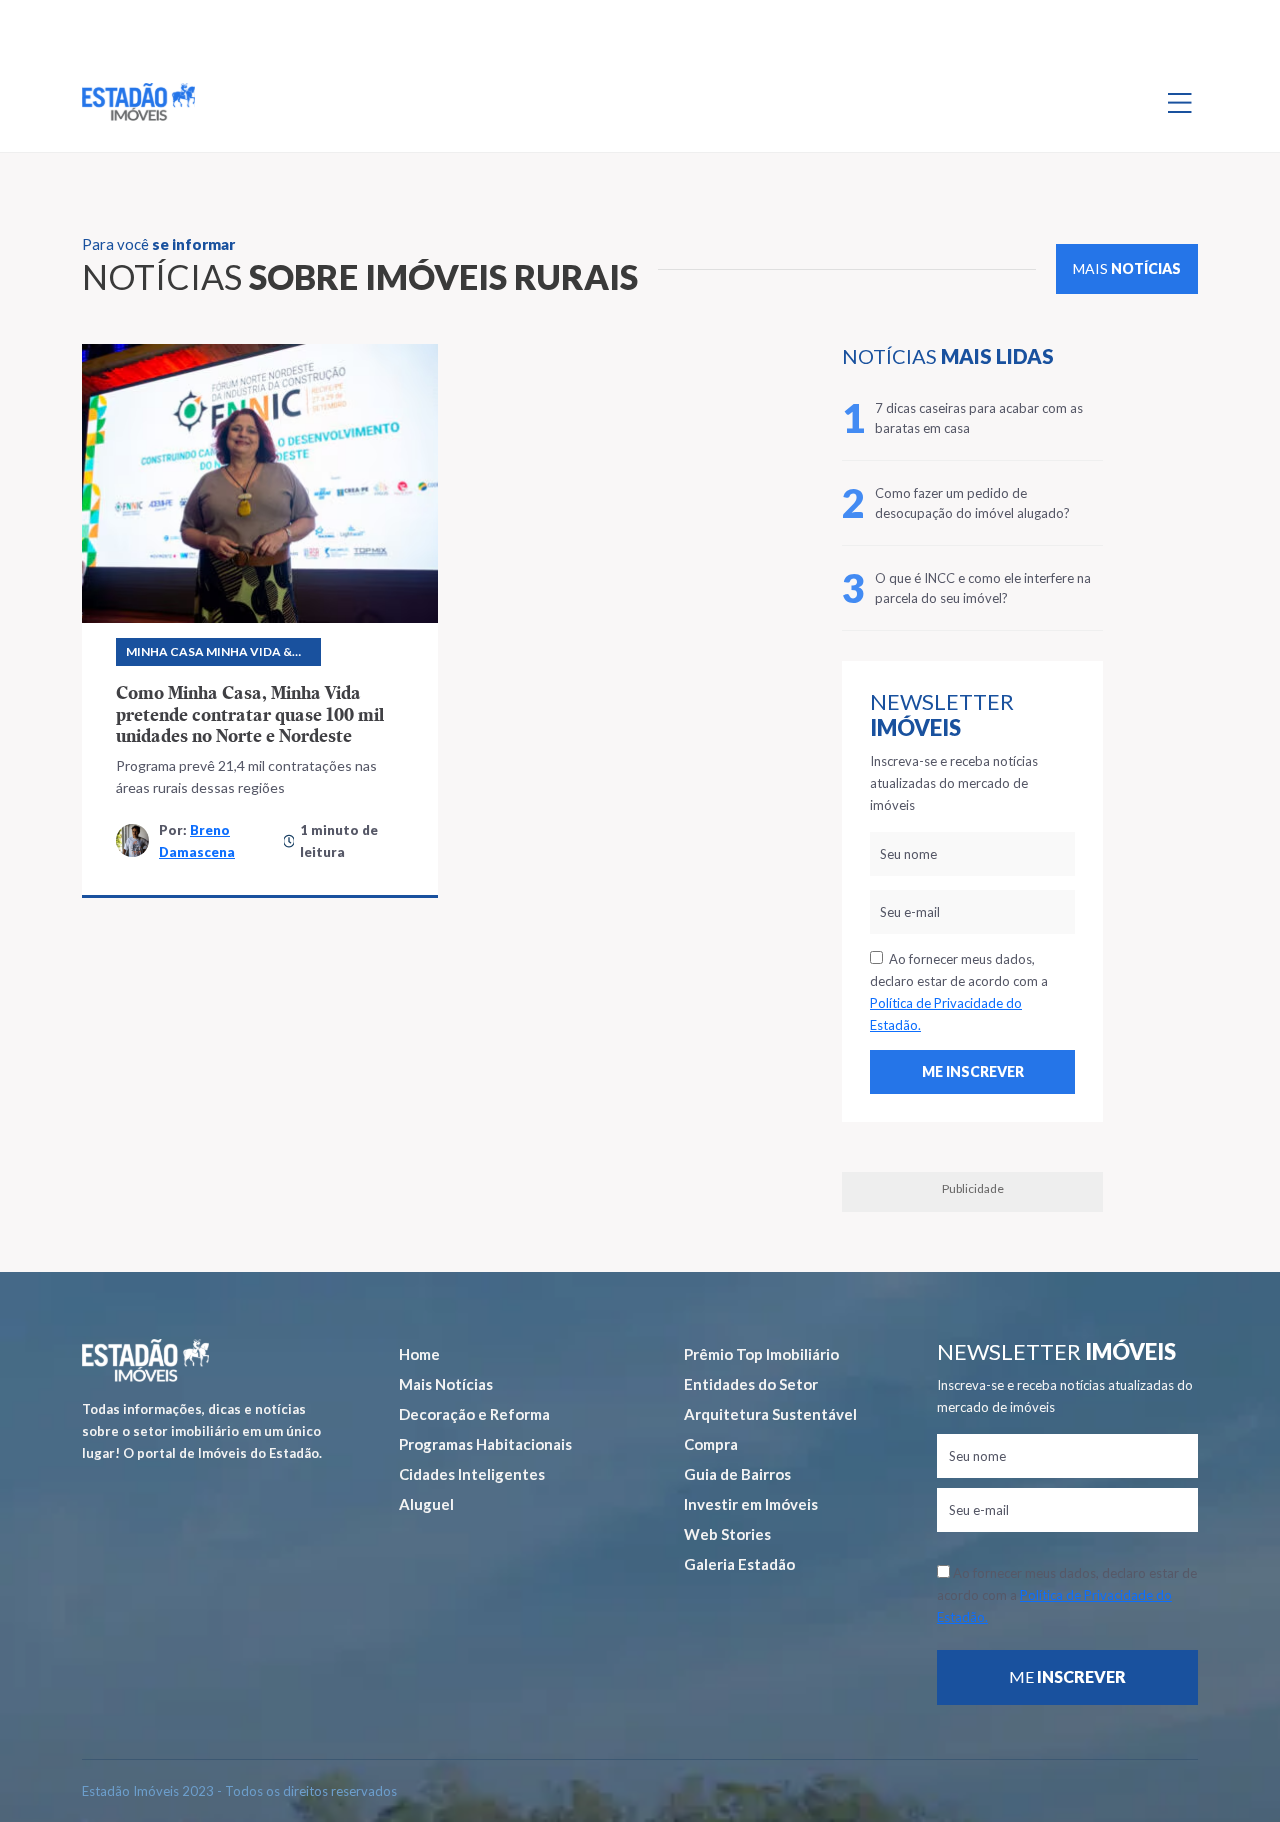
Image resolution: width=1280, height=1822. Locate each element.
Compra (711, 1444)
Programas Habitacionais (485, 1444)
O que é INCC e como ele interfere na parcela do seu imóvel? (983, 588)
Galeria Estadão (739, 1564)
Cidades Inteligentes (472, 1474)
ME (1067, 1676)
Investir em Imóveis (751, 1504)
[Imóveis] (145, 1360)
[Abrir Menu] (1180, 102)
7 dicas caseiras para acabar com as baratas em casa (979, 418)
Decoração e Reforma (474, 1414)
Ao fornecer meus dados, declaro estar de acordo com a (959, 992)
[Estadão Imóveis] (138, 102)
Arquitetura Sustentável (770, 1414)
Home (419, 1354)
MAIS (1127, 268)
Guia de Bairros (737, 1474)
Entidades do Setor (751, 1384)
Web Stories (727, 1534)
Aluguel (426, 1504)
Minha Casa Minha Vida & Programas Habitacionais (216, 655)
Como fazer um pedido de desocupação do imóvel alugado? (972, 503)
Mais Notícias (446, 1384)
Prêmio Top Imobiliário (761, 1354)
